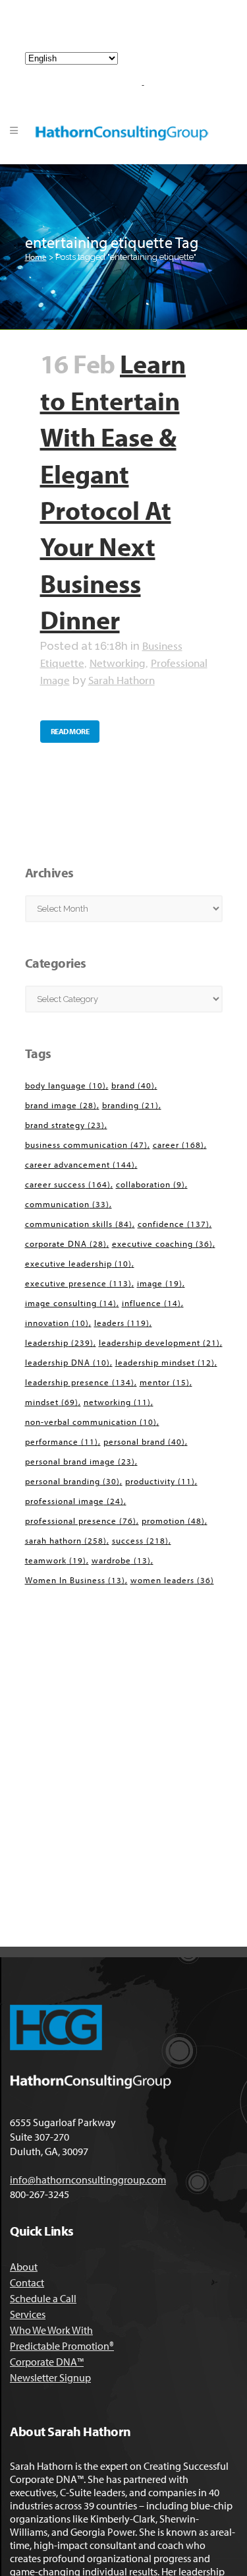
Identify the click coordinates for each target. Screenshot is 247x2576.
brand (133, 1085)
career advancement (80, 1164)
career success (68, 1184)
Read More (70, 731)
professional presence (81, 1521)
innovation (57, 1323)
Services (28, 2314)
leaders (122, 1323)
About (24, 2267)
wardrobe (121, 1560)
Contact (27, 2282)
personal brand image (80, 1461)
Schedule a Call (43, 2298)
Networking (118, 663)
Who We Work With (51, 2330)
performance (62, 1441)
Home (36, 257)
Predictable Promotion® (62, 2346)
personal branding (72, 1481)
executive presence (78, 1283)
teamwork (56, 1560)
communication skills (79, 1224)
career (178, 1145)
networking (117, 1402)
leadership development (159, 1342)
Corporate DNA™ (47, 2362)
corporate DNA (66, 1243)
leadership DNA (68, 1362)
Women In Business (75, 1580)
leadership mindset (165, 1362)
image (160, 1283)
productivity (160, 1481)
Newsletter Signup (50, 2377)
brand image (61, 1105)
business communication (86, 1145)
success (140, 1540)
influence (151, 1303)
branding (130, 1105)
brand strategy (65, 1125)
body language (66, 1085)
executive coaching (162, 1243)
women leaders (172, 1580)
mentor (165, 1382)
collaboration (151, 1184)
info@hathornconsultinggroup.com (129, 32)
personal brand (144, 1441)
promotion (173, 1521)
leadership (59, 1342)
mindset (52, 1402)
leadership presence (80, 1382)
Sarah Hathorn (122, 680)
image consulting (71, 1303)
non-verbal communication (91, 1422)
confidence (174, 1224)
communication (67, 1204)
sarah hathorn (66, 1540)
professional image (74, 1501)
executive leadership (78, 1263)
